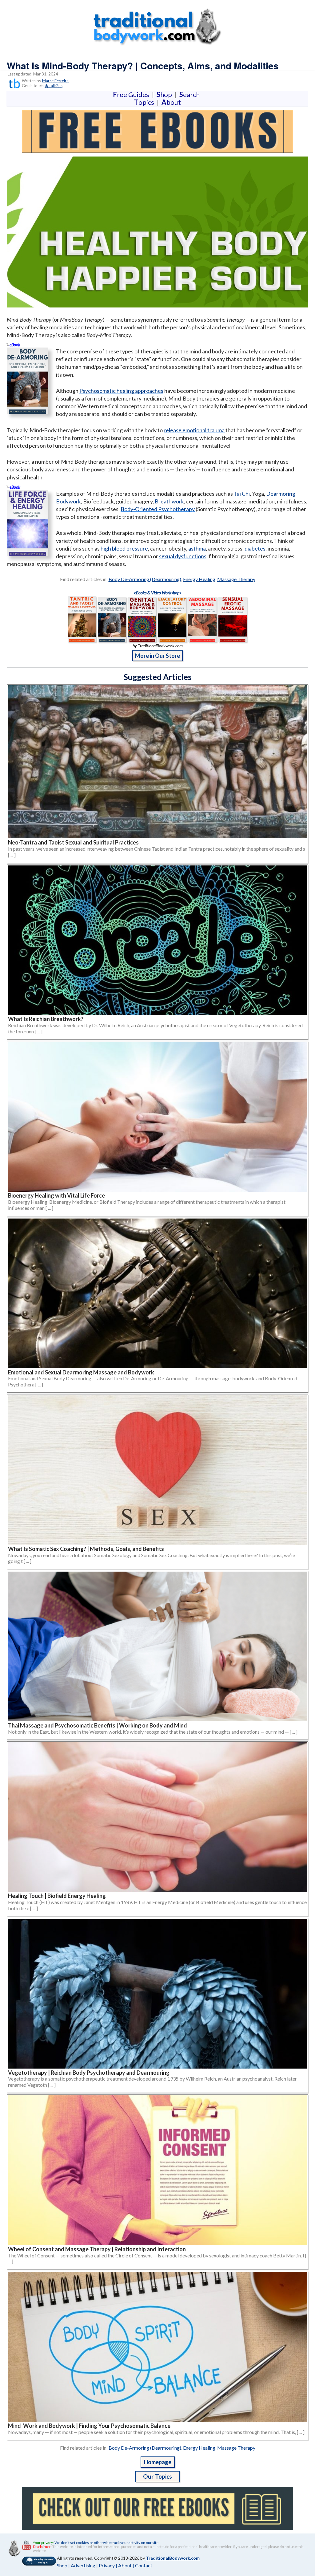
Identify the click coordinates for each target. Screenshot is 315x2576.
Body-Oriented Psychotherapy (158, 509)
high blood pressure (124, 548)
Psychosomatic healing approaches (121, 391)
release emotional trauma (194, 430)
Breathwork (169, 501)
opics (145, 102)
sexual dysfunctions (183, 556)
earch (191, 94)
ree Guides (132, 94)
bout (171, 102)
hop (165, 94)
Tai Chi (242, 494)
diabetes (255, 548)
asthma (197, 548)
